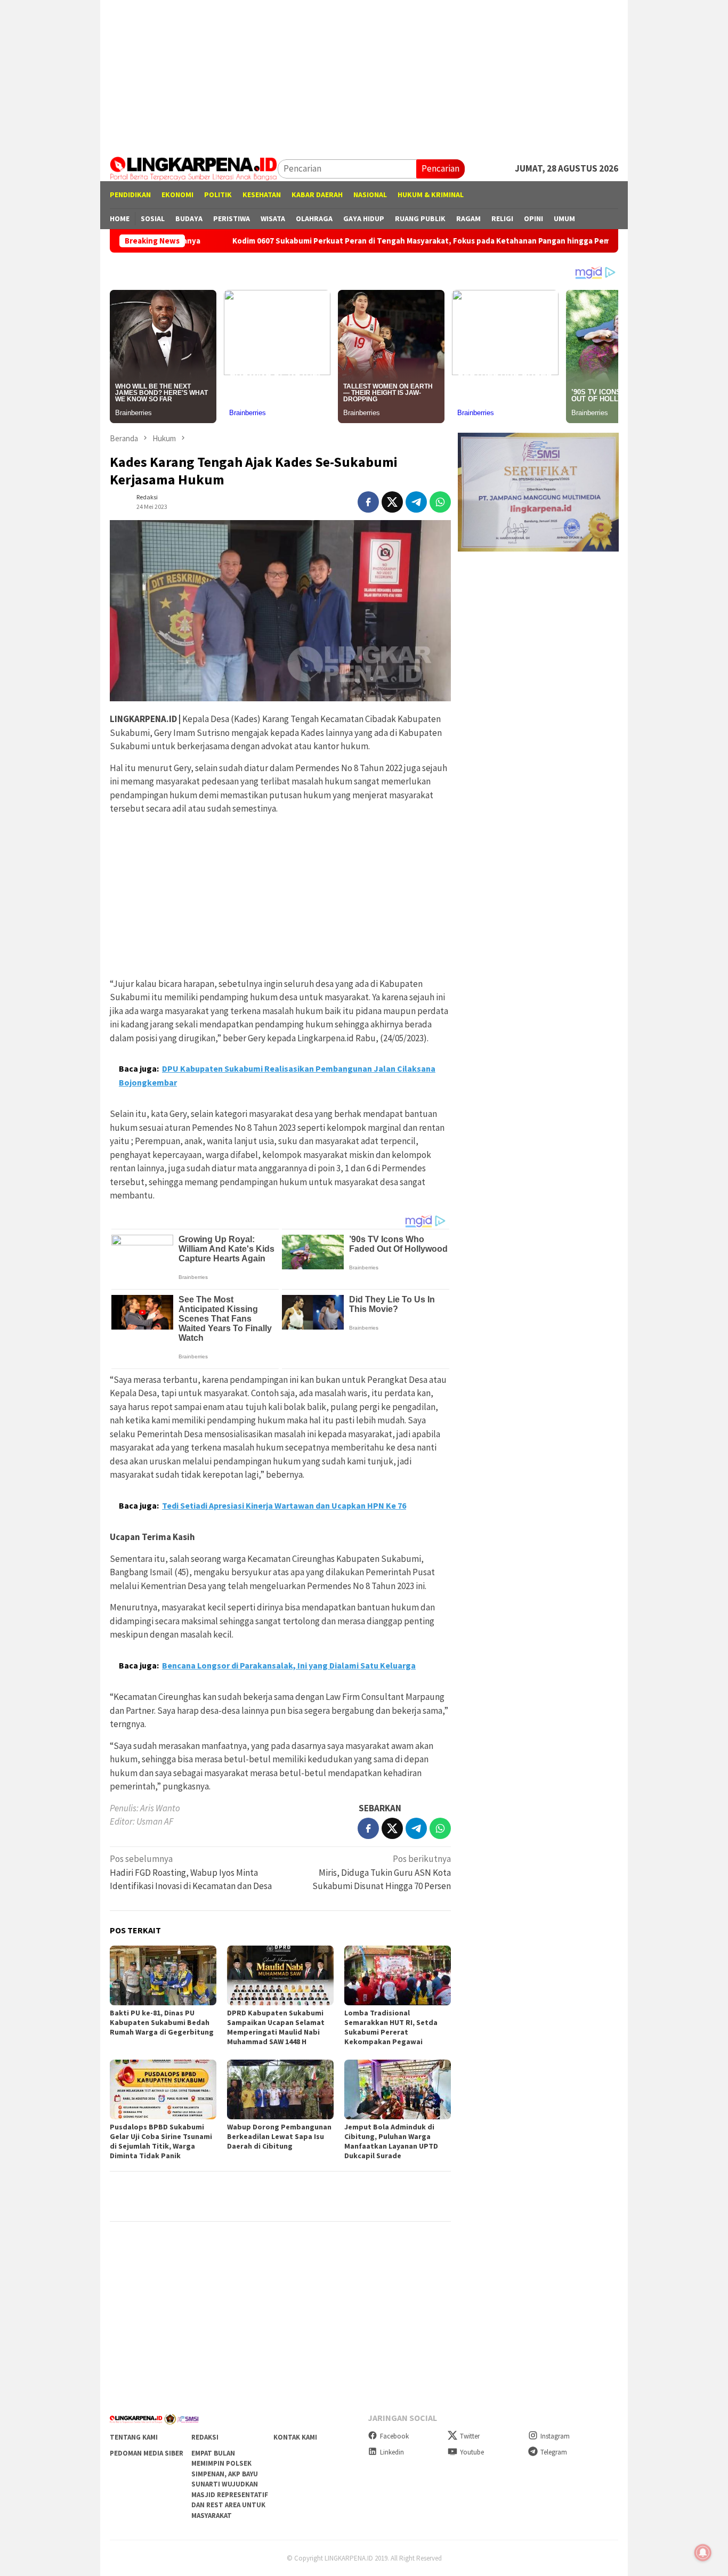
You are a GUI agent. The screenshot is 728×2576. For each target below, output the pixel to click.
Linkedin (392, 2452)
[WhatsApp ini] (440, 502)
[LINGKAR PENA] (194, 168)
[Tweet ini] (392, 502)
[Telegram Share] (416, 502)
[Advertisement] (364, 75)
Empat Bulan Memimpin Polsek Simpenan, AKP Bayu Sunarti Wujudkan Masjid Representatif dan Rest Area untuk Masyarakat (230, 2484)
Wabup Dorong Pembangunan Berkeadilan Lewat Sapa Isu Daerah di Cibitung (279, 2136)
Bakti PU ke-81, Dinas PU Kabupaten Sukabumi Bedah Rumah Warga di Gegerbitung (162, 2022)
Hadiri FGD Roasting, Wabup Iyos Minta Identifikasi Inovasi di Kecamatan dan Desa (191, 1872)
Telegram (554, 2452)
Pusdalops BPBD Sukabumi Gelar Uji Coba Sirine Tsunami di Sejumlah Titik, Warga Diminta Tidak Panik (161, 2141)
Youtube (472, 2452)
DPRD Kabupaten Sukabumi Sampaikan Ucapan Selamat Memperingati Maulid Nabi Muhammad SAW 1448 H (276, 2027)
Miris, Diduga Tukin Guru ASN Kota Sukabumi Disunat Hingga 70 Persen (382, 1872)
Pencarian (440, 168)
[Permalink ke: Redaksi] (120, 501)
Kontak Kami (295, 2437)
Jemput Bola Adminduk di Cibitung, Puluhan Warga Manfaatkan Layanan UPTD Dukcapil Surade (391, 2141)
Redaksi (205, 2437)
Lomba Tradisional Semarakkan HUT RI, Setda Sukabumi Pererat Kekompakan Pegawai (391, 2027)
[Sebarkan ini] (368, 502)
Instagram (555, 2436)
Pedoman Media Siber (147, 2453)
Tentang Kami (134, 2437)
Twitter (470, 2436)
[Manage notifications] (703, 2553)
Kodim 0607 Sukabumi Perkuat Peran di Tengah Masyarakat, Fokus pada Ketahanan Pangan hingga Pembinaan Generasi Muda (375, 241)
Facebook (394, 2436)
